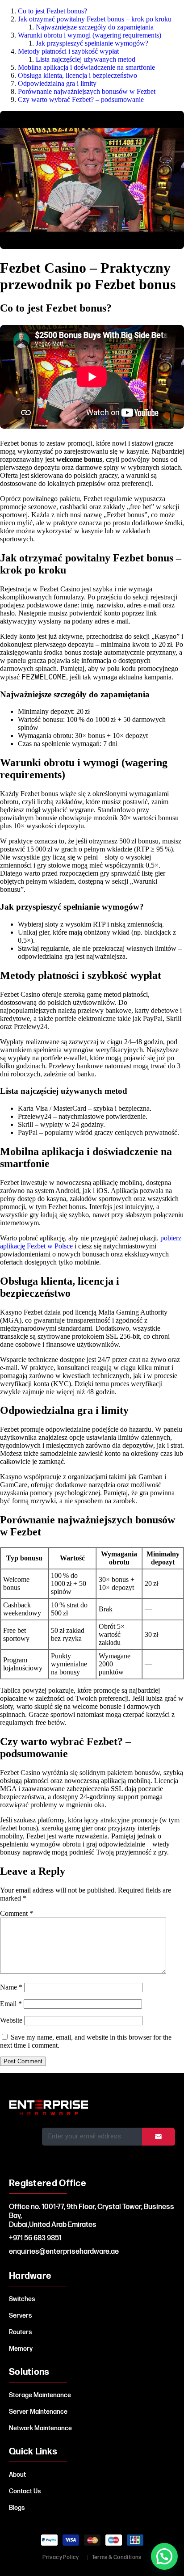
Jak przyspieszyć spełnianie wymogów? (92, 43)
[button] (164, 2556)
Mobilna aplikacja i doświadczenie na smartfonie (86, 67)
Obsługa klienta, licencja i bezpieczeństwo (77, 75)
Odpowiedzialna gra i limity (57, 83)
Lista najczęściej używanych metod (86, 59)
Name (11, 1987)
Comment (17, 1913)
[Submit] (159, 2137)
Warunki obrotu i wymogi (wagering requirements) (90, 35)
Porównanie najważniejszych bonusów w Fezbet (87, 91)
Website (11, 2020)
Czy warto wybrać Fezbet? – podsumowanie (81, 99)
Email (11, 2004)
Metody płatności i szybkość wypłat (68, 51)
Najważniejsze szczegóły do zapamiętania (95, 27)
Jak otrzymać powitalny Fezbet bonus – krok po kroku (95, 19)
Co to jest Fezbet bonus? (52, 11)
